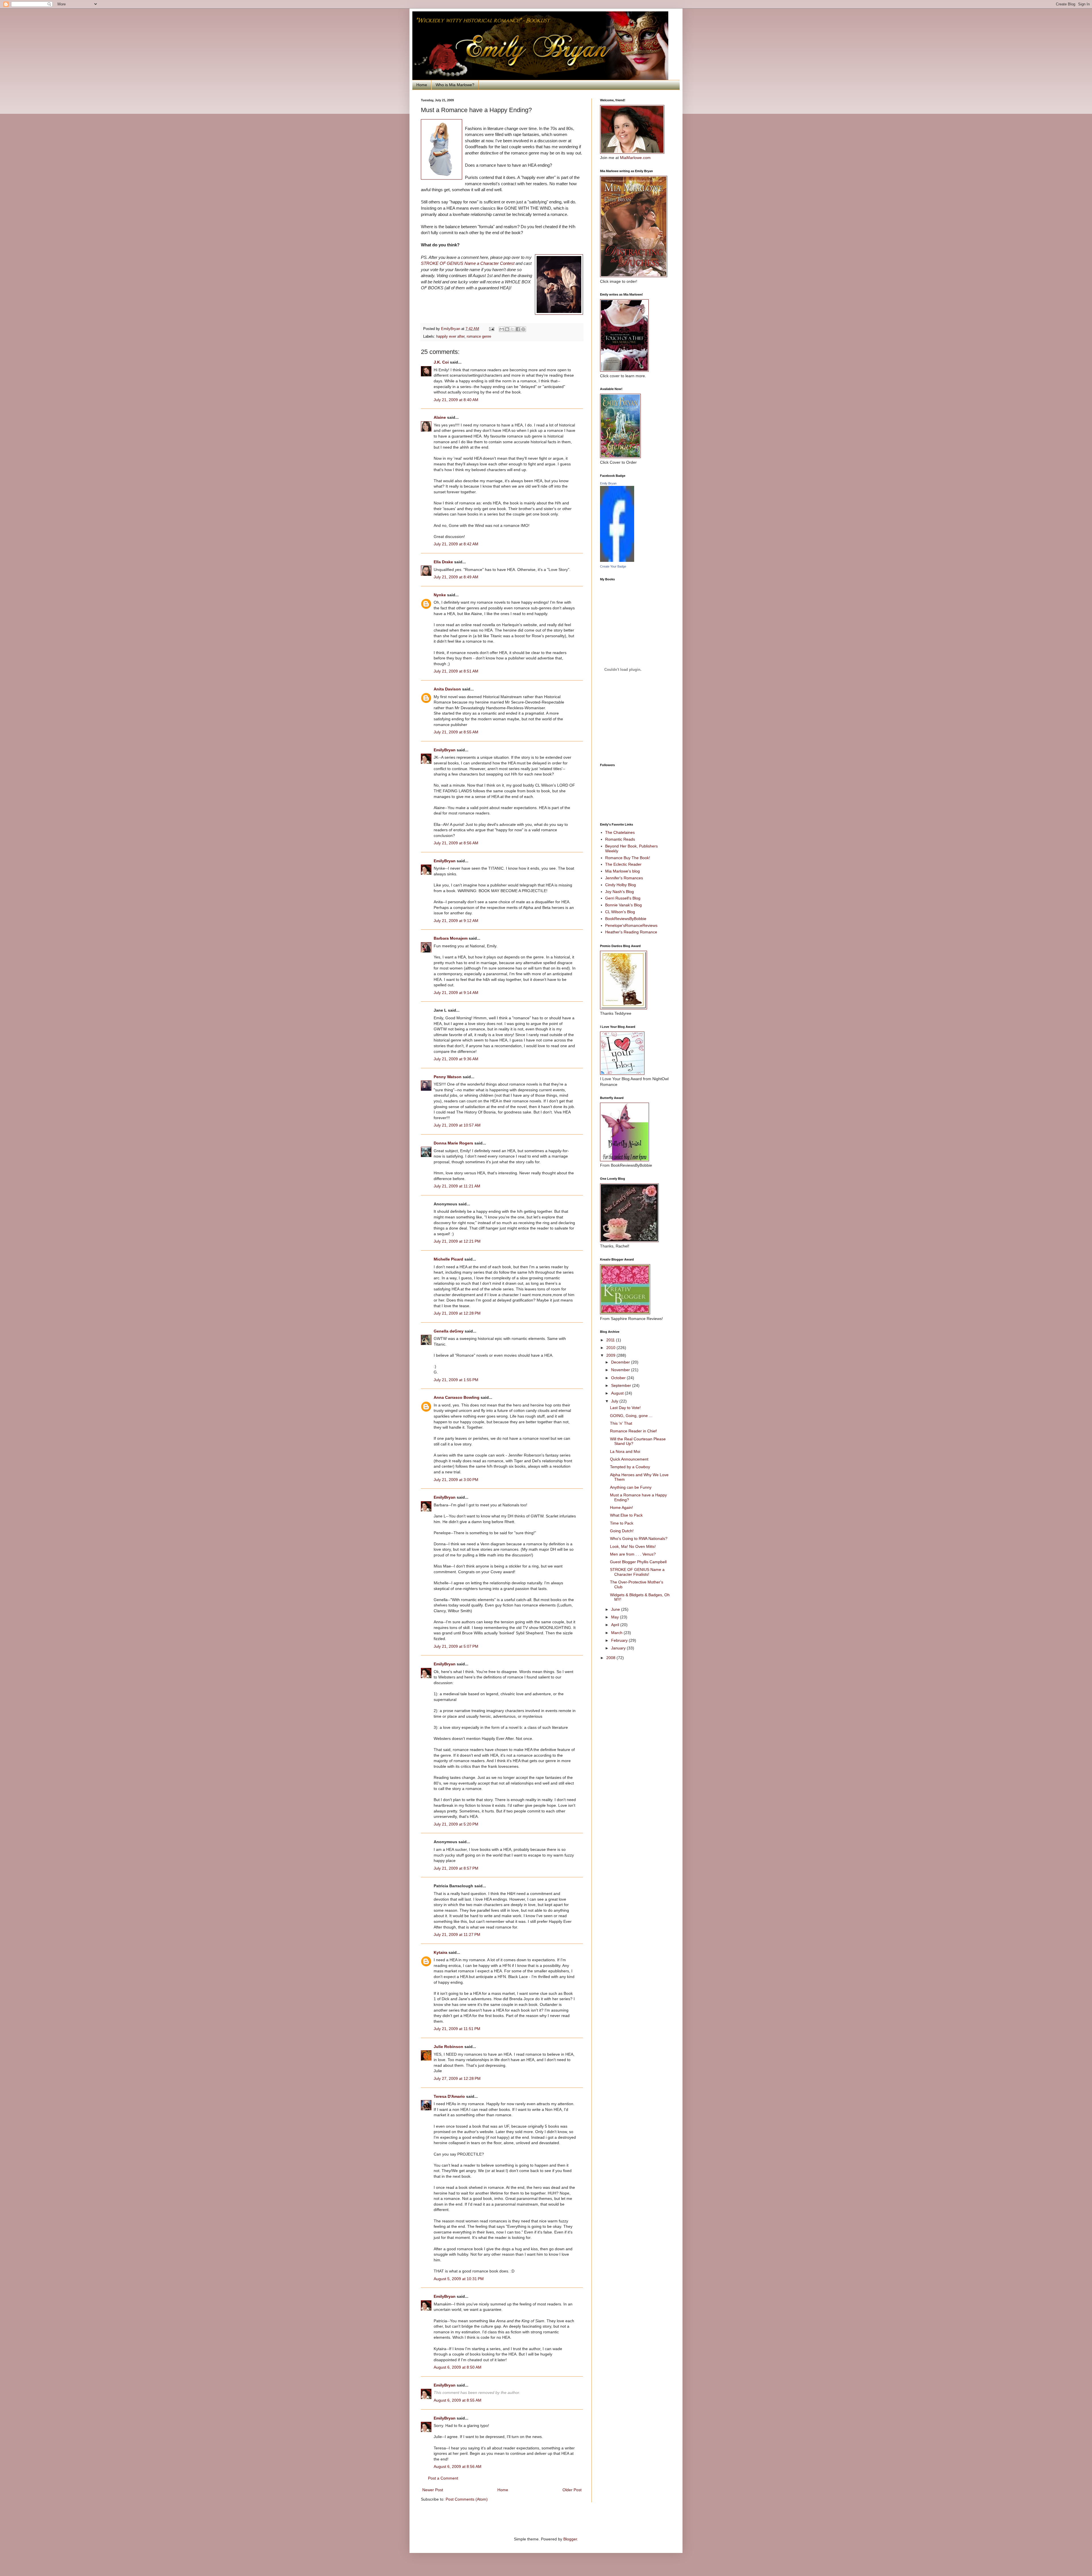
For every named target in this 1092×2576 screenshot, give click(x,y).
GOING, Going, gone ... (631, 1416)
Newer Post (433, 2490)
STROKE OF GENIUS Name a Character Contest (468, 263)
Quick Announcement (629, 1459)
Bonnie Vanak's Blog (623, 905)
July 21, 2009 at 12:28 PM (457, 1313)
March (617, 1633)
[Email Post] (491, 329)
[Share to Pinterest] (523, 329)
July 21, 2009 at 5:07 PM (456, 1646)
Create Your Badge (613, 566)
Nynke (440, 595)
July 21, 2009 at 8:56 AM (456, 843)
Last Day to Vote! (625, 1408)
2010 (611, 1348)
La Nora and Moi (625, 1451)
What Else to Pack (626, 1515)
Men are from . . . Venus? (633, 1554)
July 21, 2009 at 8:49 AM (456, 577)
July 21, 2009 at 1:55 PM (456, 1380)
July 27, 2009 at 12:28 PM (457, 2078)
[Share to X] (512, 329)
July (615, 1401)
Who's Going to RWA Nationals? (639, 1538)
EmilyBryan (445, 750)
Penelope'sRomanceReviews (631, 925)
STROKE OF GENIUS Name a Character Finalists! (637, 1572)
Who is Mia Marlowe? (455, 85)
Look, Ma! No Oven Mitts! (633, 1546)
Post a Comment (443, 2478)
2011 (611, 1340)
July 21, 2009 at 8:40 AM (456, 400)
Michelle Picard (448, 1259)
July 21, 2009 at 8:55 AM (456, 732)
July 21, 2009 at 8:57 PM (456, 1868)
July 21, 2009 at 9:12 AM (456, 921)
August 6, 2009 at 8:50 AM (458, 2367)
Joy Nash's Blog (620, 892)
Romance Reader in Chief (633, 1431)
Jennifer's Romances (624, 878)
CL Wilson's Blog (620, 912)
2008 (611, 1658)
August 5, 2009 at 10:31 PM (459, 2279)
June (616, 1609)
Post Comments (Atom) (467, 2499)
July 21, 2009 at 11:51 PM (457, 2029)
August (618, 1393)
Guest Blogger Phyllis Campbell (638, 1562)
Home (422, 85)
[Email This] (502, 329)
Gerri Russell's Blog (623, 898)
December (621, 1362)
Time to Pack (622, 1523)
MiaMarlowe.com (635, 158)
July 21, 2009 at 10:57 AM (457, 1125)
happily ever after (450, 337)
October (619, 1378)
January (619, 1648)
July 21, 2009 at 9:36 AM (456, 1059)
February (620, 1640)
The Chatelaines (620, 832)
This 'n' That (621, 1423)
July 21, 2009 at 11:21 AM (457, 1186)
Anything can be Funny (631, 1487)
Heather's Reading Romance (631, 932)
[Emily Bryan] (617, 560)
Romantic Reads (620, 839)
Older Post (572, 2490)
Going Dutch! (622, 1531)
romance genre (479, 337)
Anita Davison (447, 689)
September (622, 1385)
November (621, 1370)
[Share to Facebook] (518, 329)
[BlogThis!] (507, 329)
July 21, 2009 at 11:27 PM (457, 1934)
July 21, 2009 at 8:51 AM (456, 671)
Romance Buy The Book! (628, 858)
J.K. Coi (441, 362)
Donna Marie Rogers (453, 1143)
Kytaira (440, 1952)
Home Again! (622, 1507)
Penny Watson (448, 1077)
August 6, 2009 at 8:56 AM (458, 2466)
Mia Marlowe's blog (622, 871)
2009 (611, 1355)
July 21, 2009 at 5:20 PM (456, 1824)
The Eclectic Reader (623, 864)
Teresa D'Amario (449, 2096)
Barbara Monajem (451, 938)
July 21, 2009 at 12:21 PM (457, 1241)
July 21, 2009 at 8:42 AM (456, 544)
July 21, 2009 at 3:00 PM (456, 1480)
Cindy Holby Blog (621, 885)
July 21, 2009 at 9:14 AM (456, 993)
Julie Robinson (448, 2047)
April (616, 1625)
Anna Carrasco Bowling (457, 1397)
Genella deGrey (449, 1331)
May (616, 1617)
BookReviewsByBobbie (626, 919)
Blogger (570, 2539)
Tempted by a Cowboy (630, 1467)
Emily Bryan (608, 483)
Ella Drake (443, 562)
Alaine (440, 417)
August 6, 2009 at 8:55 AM (458, 2400)
